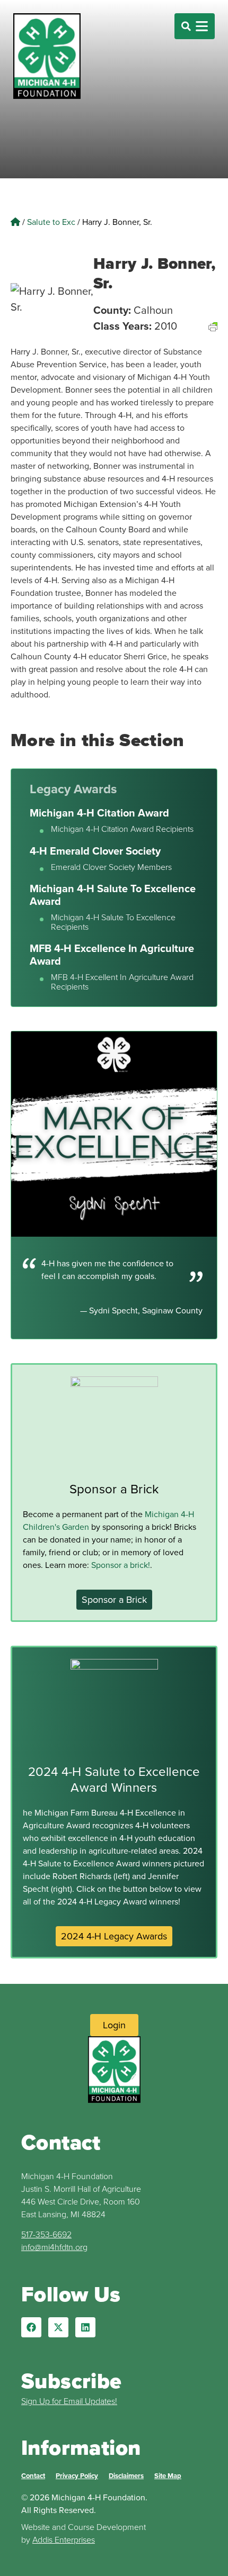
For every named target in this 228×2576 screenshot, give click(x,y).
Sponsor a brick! (121, 1565)
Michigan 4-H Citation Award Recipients (122, 829)
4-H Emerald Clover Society (95, 851)
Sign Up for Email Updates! (69, 2401)
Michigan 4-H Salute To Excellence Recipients (113, 922)
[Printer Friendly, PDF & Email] (213, 339)
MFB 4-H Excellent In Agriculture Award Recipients (122, 982)
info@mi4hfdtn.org (54, 2247)
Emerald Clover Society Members (111, 867)
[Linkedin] (85, 2327)
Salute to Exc (51, 222)
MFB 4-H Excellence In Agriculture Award (112, 954)
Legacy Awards (73, 789)
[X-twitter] (58, 2327)
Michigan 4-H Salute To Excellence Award (113, 895)
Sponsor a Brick (114, 1489)
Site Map (168, 2476)
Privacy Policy (77, 2476)
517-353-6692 (46, 2234)
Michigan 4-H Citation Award (99, 813)
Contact (33, 2476)
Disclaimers (126, 2476)
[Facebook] (31, 2327)
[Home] (15, 222)
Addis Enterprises (64, 2539)
